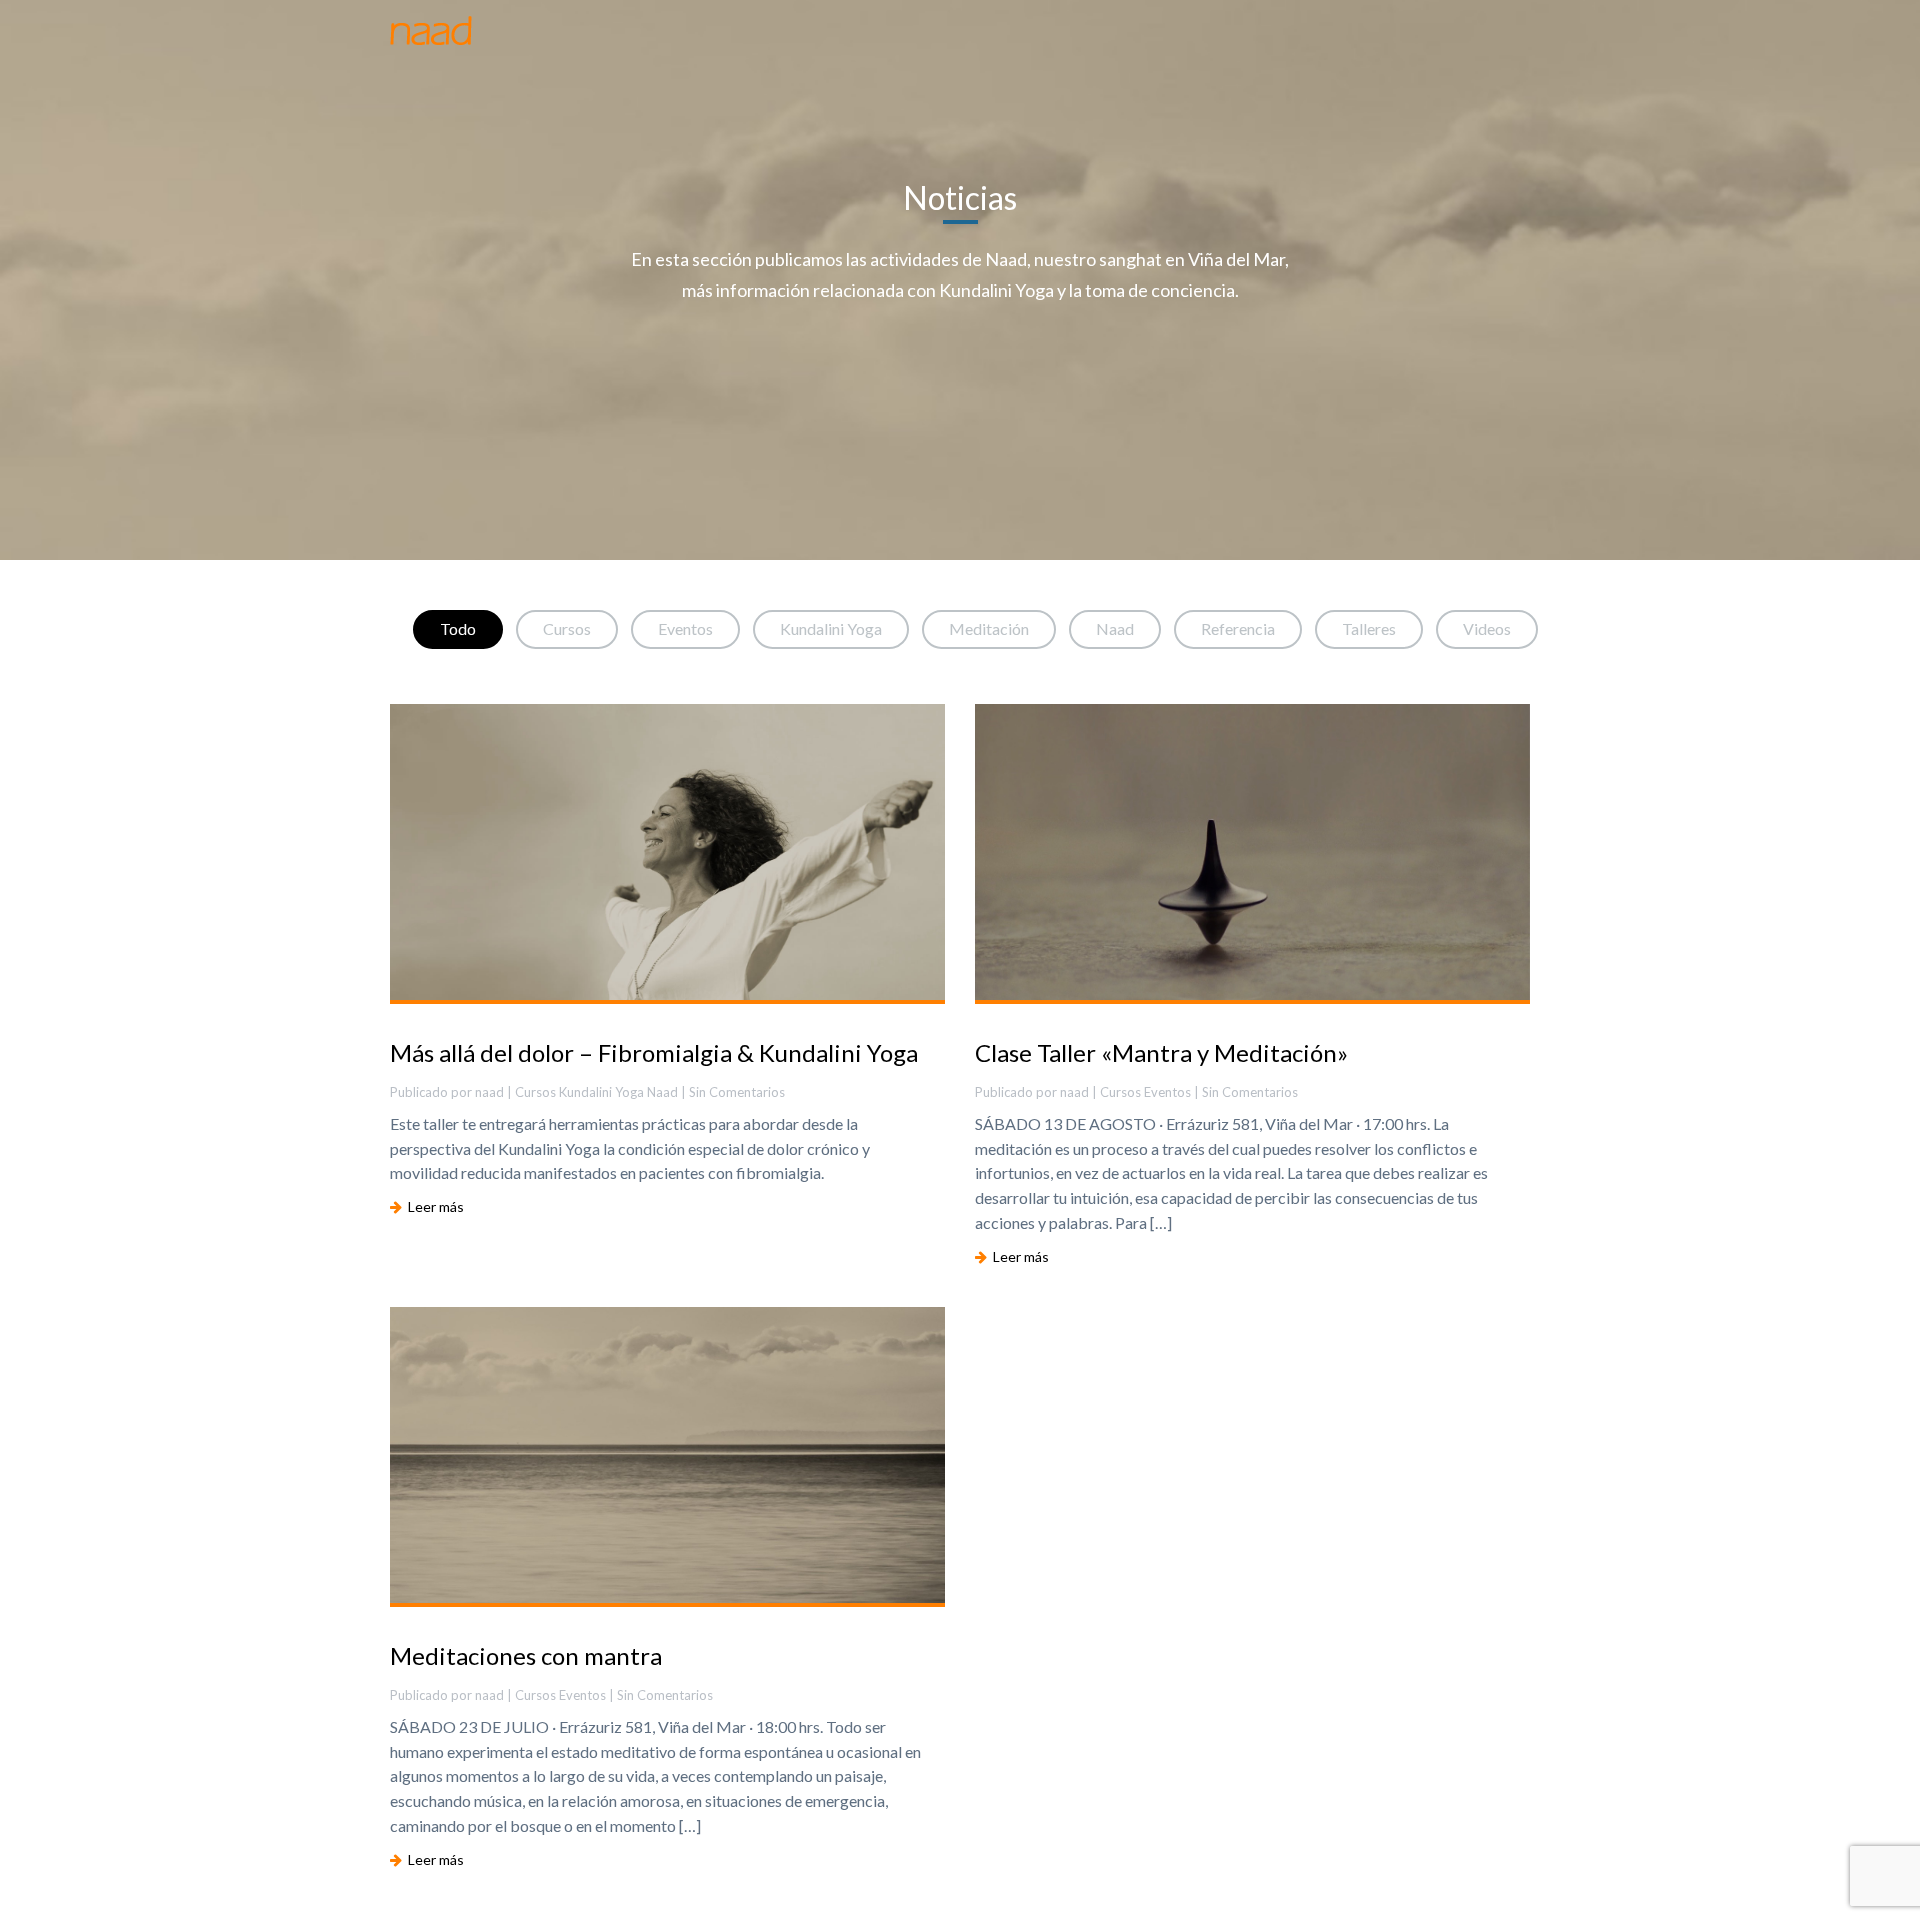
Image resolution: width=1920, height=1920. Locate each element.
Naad (1115, 628)
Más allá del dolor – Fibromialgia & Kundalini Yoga (654, 1052)
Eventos (685, 628)
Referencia (1238, 628)
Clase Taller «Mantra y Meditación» (1161, 1052)
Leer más (433, 1206)
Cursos (567, 628)
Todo (458, 628)
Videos (1487, 628)
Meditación (989, 628)
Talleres (1369, 628)
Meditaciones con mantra (526, 1655)
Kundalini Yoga (831, 628)
